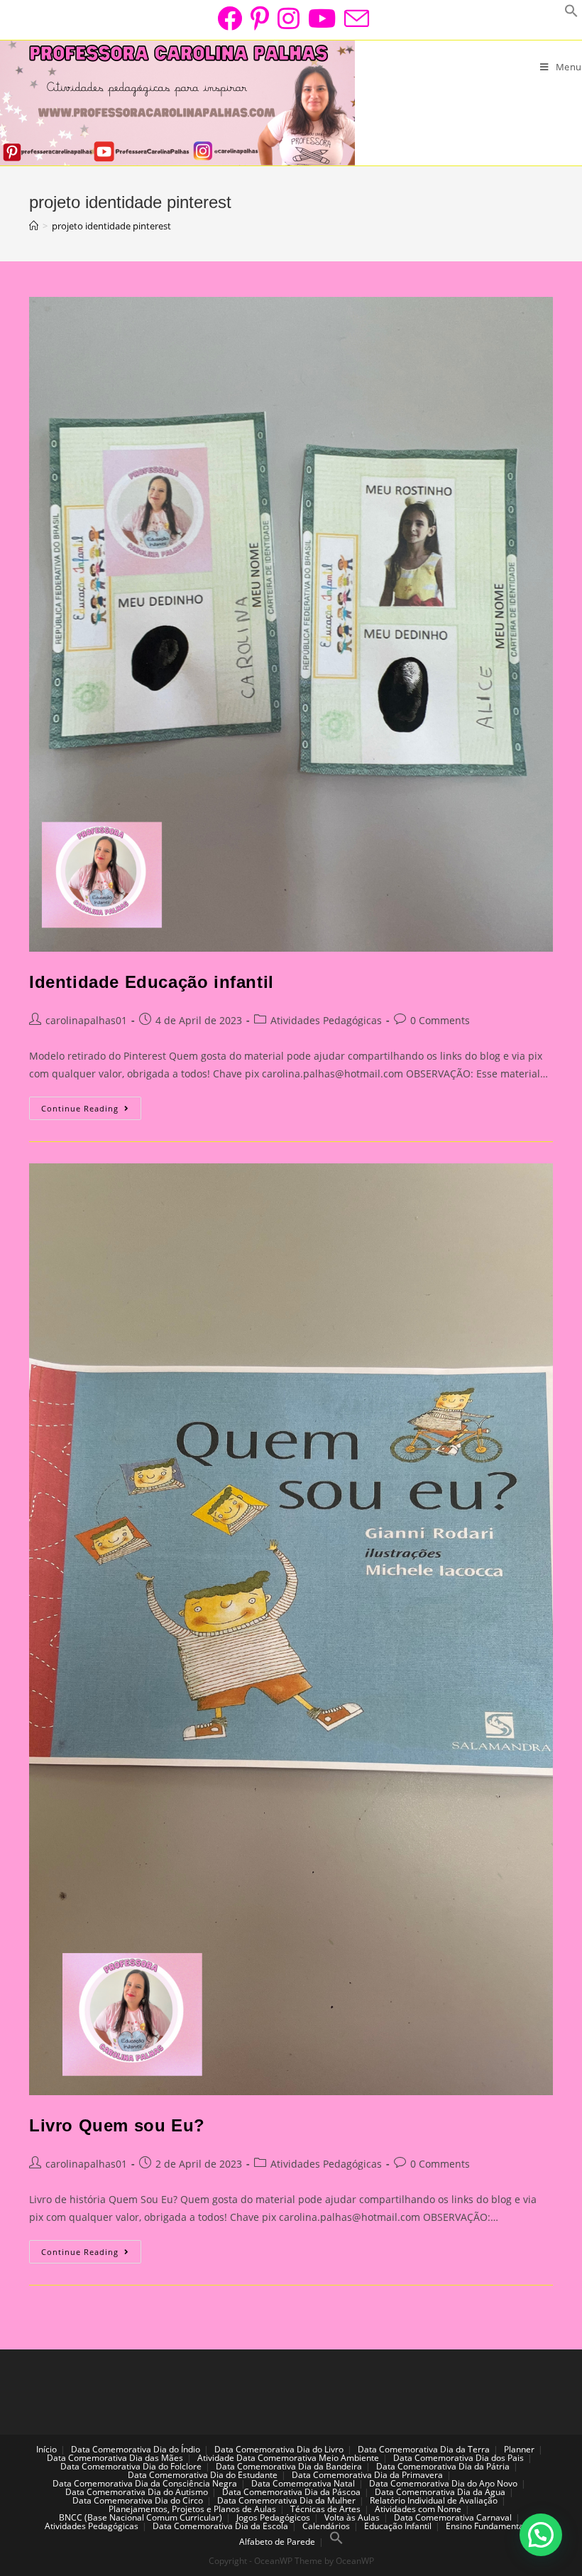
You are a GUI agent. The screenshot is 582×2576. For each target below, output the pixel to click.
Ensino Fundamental (486, 2526)
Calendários (326, 2526)
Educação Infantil (398, 2526)
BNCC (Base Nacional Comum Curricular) (141, 2517)
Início (46, 2449)
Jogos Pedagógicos (273, 2517)
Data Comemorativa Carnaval (453, 2517)
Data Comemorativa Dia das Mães (115, 2458)
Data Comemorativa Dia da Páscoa (291, 2492)
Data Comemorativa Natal (303, 2483)
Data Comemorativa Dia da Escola (220, 2526)
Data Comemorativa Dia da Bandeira (289, 2466)
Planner (519, 2449)
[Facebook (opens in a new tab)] (230, 18)
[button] (541, 2535)
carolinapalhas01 (86, 1020)
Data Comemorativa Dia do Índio (136, 2449)
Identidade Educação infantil (152, 982)
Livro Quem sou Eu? (117, 2125)
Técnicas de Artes (325, 2509)
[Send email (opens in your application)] (355, 18)
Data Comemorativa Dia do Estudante (203, 2475)
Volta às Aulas (352, 2517)
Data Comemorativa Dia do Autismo (137, 2492)
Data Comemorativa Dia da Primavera (367, 2475)
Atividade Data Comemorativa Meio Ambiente (288, 2458)
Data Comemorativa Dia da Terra (424, 2449)
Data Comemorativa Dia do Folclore (131, 2466)
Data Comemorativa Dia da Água (440, 2492)
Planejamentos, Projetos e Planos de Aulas (192, 2509)
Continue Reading (91, 1111)
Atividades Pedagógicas (326, 1020)
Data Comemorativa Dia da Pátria (443, 2466)
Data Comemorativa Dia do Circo (138, 2500)
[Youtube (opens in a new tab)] (322, 18)
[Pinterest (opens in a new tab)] (260, 18)
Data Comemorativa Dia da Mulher (286, 2500)
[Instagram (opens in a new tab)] (289, 18)
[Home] (34, 226)
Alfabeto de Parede (277, 2542)
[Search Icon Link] (336, 2542)
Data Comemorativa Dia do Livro (279, 2449)
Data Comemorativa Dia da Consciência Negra (145, 2483)
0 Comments (440, 1020)
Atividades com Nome (418, 2509)
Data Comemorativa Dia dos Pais (459, 2458)
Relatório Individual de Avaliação (434, 2500)
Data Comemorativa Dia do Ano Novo (443, 2483)
